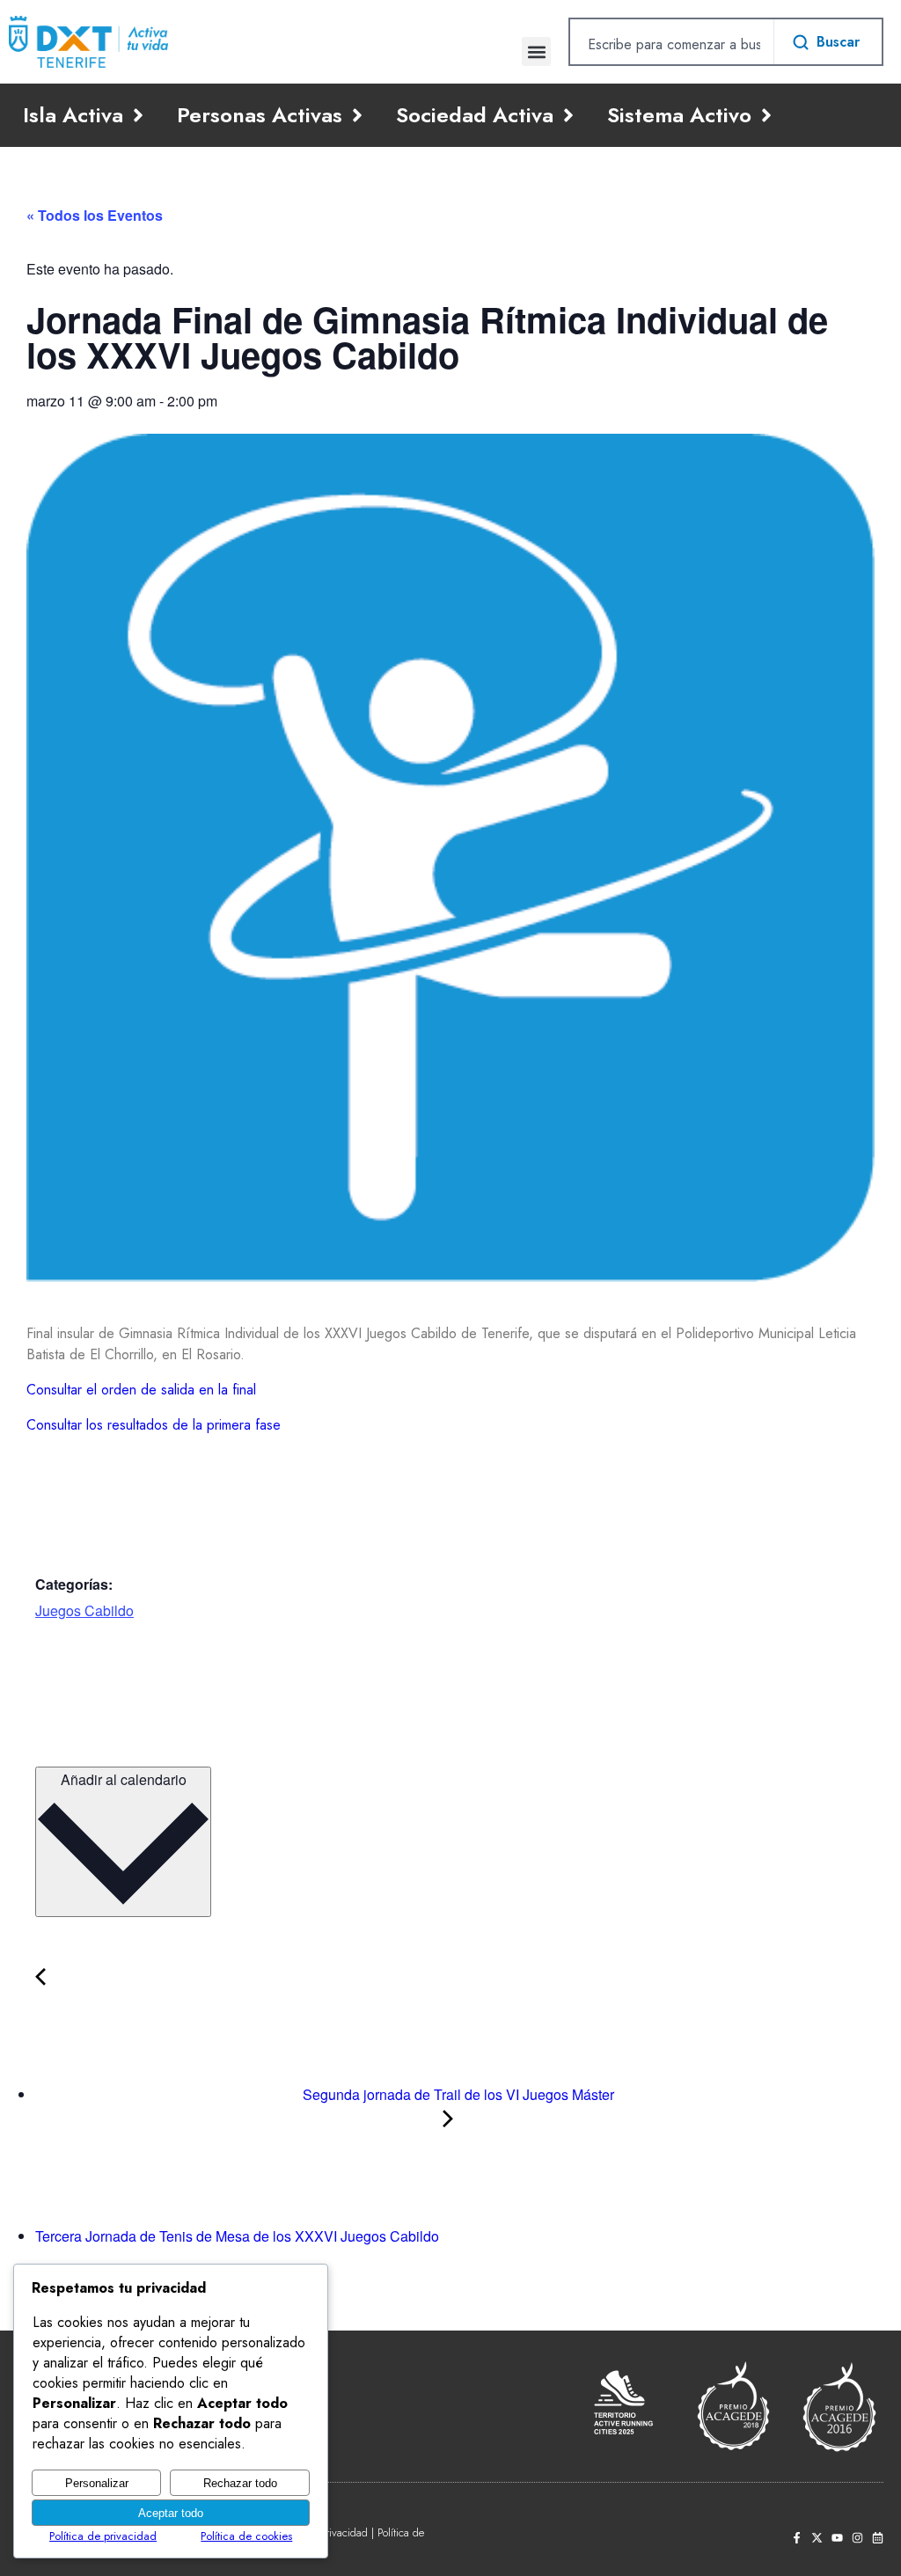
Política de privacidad (103, 2536)
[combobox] (672, 44)
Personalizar (97, 2483)
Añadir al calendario (124, 1779)
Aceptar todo (171, 2513)
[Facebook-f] (797, 2538)
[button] (536, 51)
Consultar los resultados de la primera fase (154, 1425)
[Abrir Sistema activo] (766, 115)
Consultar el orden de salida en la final (141, 1390)
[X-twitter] (817, 2538)
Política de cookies (246, 2536)
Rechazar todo (240, 2483)
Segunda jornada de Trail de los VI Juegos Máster (457, 2094)
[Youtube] (837, 2538)
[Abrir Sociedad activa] (568, 115)
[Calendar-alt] (878, 2538)
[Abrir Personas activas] (357, 115)
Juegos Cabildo (84, 1610)
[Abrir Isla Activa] (138, 115)
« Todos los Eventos (95, 215)
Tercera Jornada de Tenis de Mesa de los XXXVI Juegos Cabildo (239, 2236)
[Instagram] (857, 2538)
